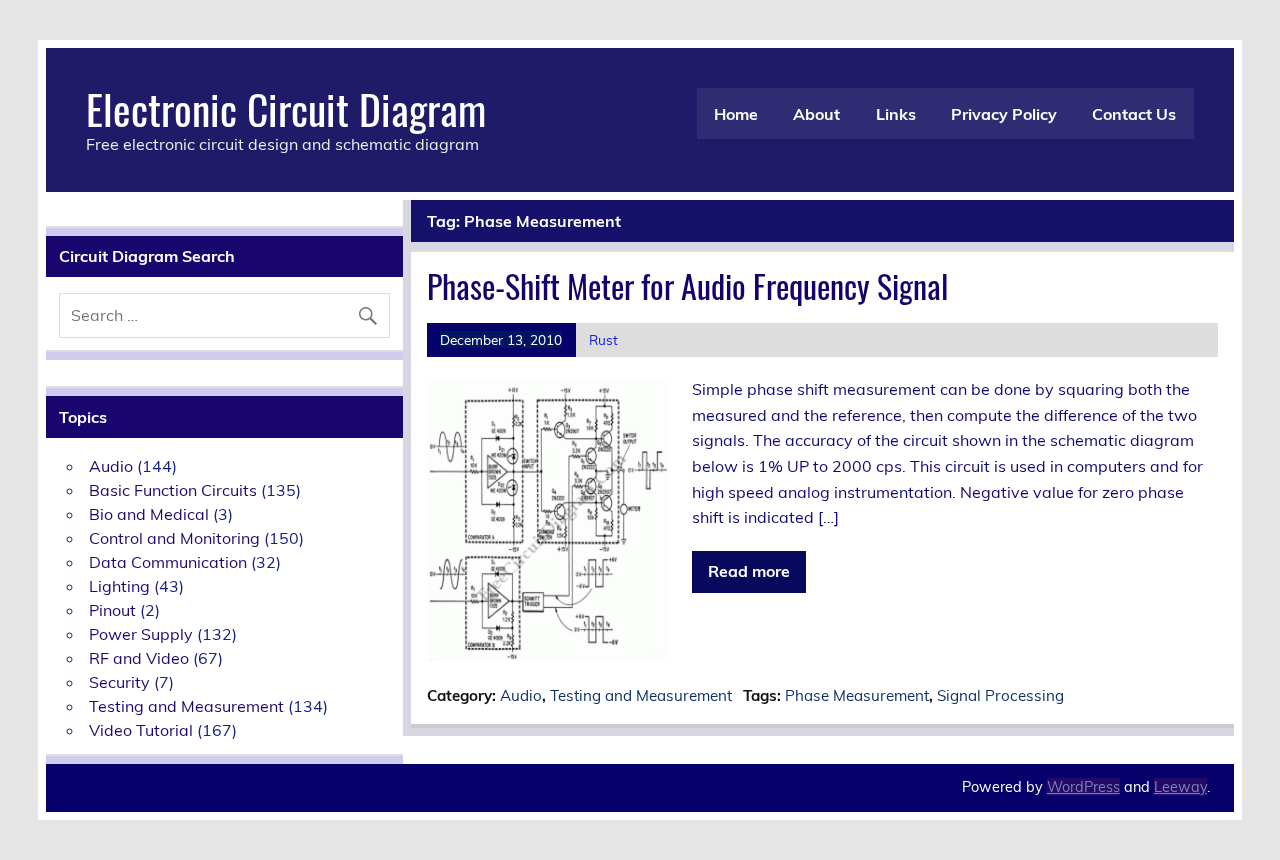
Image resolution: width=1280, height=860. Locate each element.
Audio (521, 695)
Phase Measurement (857, 695)
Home (736, 114)
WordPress (1083, 787)
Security (119, 682)
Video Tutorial (141, 730)
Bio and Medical (149, 514)
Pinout (112, 610)
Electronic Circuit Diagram (286, 108)
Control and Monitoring (174, 538)
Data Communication (168, 562)
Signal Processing (1000, 695)
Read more (749, 571)
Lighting (119, 586)
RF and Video (139, 658)
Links (896, 114)
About (816, 114)
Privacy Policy (1004, 114)
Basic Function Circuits (173, 490)
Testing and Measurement (641, 695)
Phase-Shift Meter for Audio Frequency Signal (687, 285)
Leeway (1180, 787)
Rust (603, 339)
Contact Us (1134, 114)
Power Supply (141, 634)
